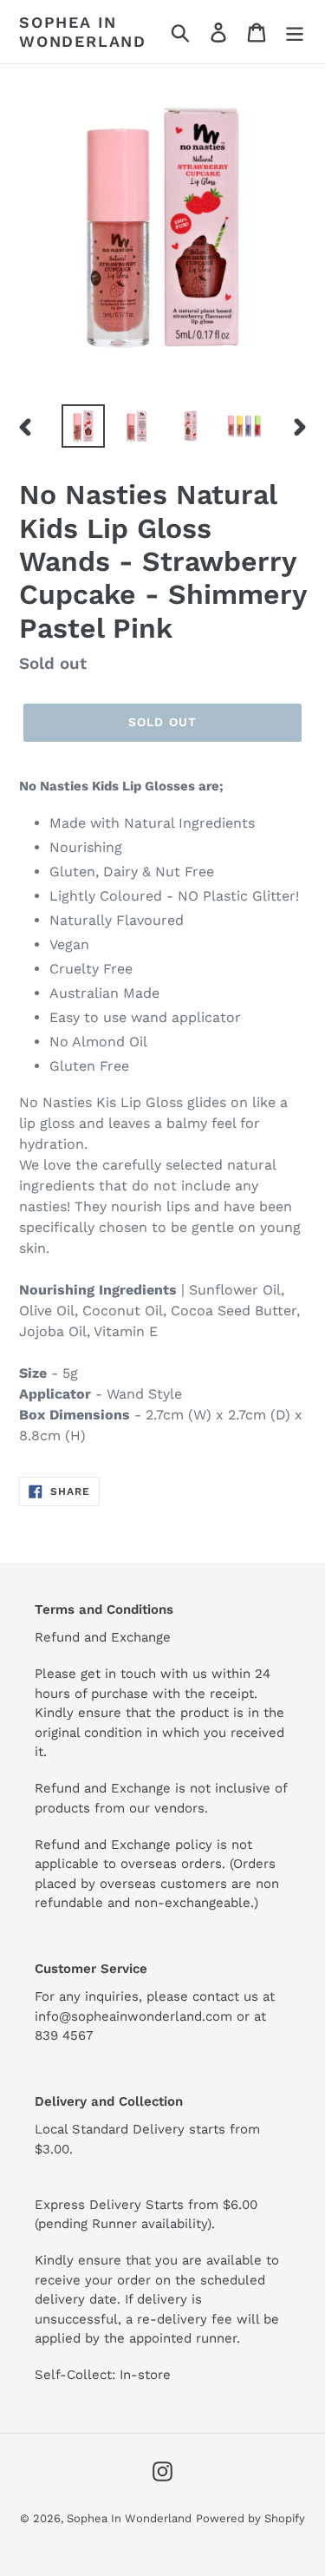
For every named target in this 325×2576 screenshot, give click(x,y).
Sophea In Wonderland (83, 32)
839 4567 (64, 2035)
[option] (83, 426)
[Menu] (295, 32)
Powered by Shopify (250, 2518)
